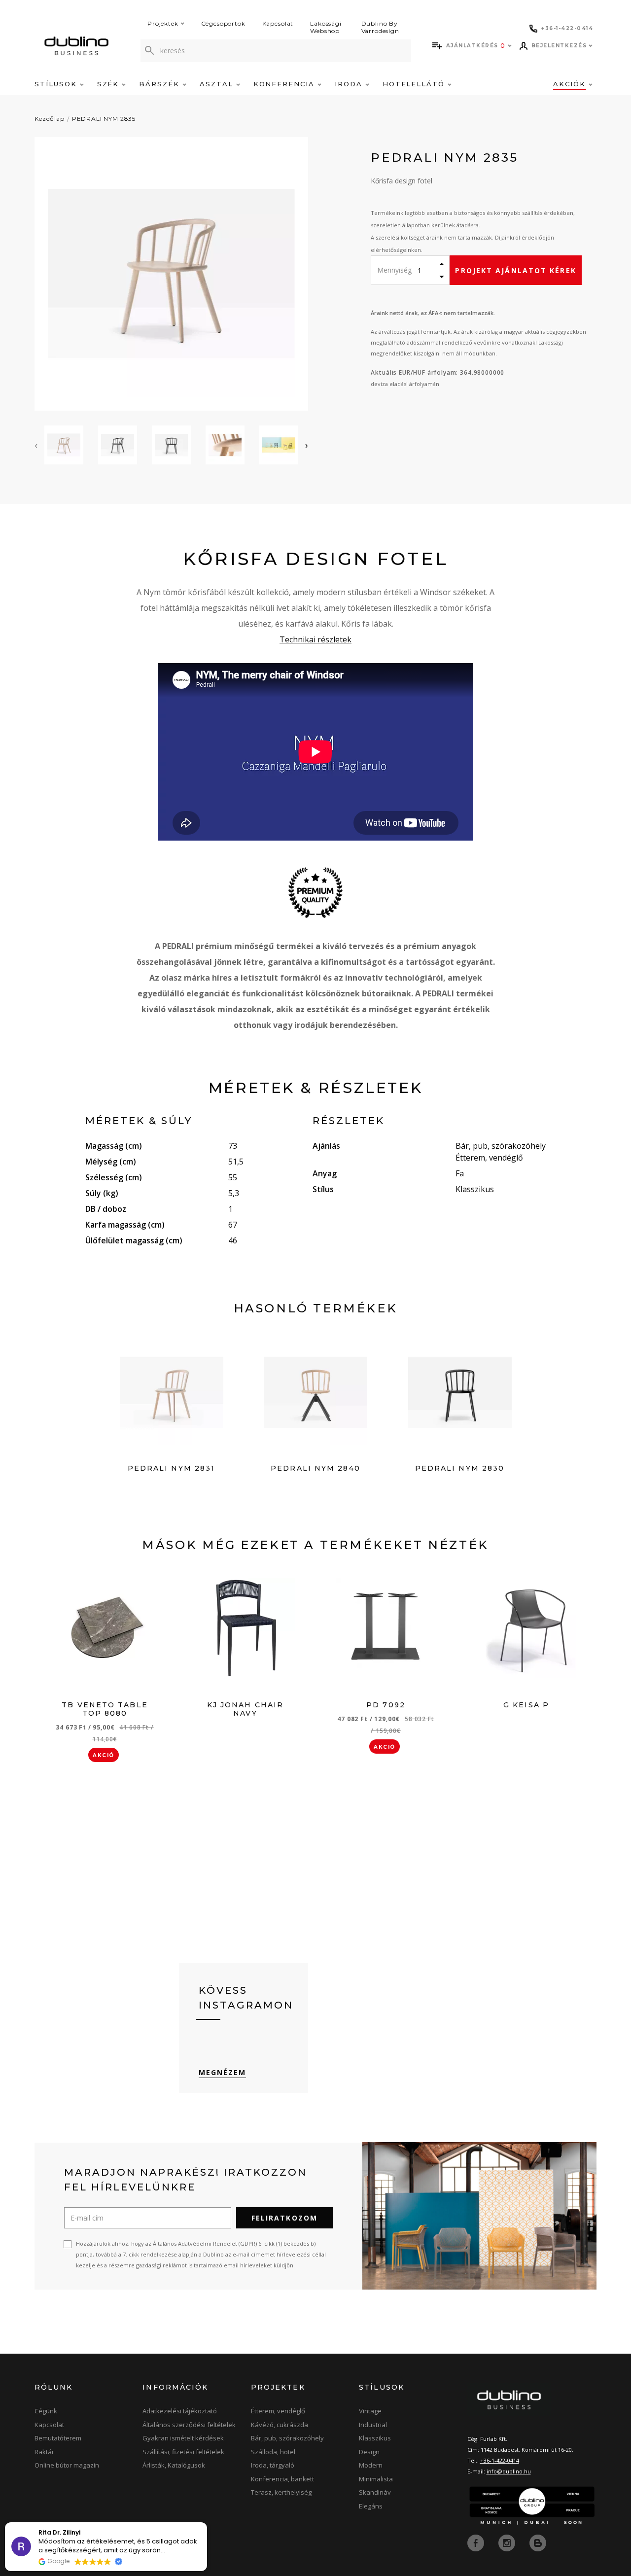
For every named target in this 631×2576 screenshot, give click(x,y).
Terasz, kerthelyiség (281, 2492)
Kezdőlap (50, 119)
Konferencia (285, 84)
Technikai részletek (315, 639)
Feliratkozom (284, 2218)
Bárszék (161, 84)
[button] (207, 2523)
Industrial (373, 2425)
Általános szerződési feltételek (189, 2425)
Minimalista (376, 2479)
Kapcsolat (278, 23)
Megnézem (223, 2072)
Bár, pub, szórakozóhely (287, 2438)
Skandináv (375, 2492)
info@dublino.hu (509, 2471)
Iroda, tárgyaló (273, 2465)
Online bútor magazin (67, 2465)
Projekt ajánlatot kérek (515, 270)
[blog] (538, 2542)
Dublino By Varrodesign (380, 27)
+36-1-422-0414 (500, 2460)
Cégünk (46, 2411)
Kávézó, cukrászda (280, 2425)
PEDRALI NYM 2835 (104, 119)
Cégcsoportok (223, 23)
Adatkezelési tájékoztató (180, 2411)
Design (369, 2452)
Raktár (44, 2452)
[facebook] (477, 2542)
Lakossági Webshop (326, 27)
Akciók (571, 84)
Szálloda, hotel (273, 2452)
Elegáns (371, 2506)
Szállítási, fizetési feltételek (183, 2452)
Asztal (218, 84)
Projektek (163, 23)
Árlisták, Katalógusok (174, 2465)
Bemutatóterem (58, 2438)
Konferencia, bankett (282, 2479)
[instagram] (508, 2542)
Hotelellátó (415, 84)
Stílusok (57, 84)
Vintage (370, 2411)
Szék (110, 84)
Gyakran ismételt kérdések (183, 2438)
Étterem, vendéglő (278, 2411)
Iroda (350, 84)
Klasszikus (375, 2438)
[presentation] (36, 445)
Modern (371, 2465)
